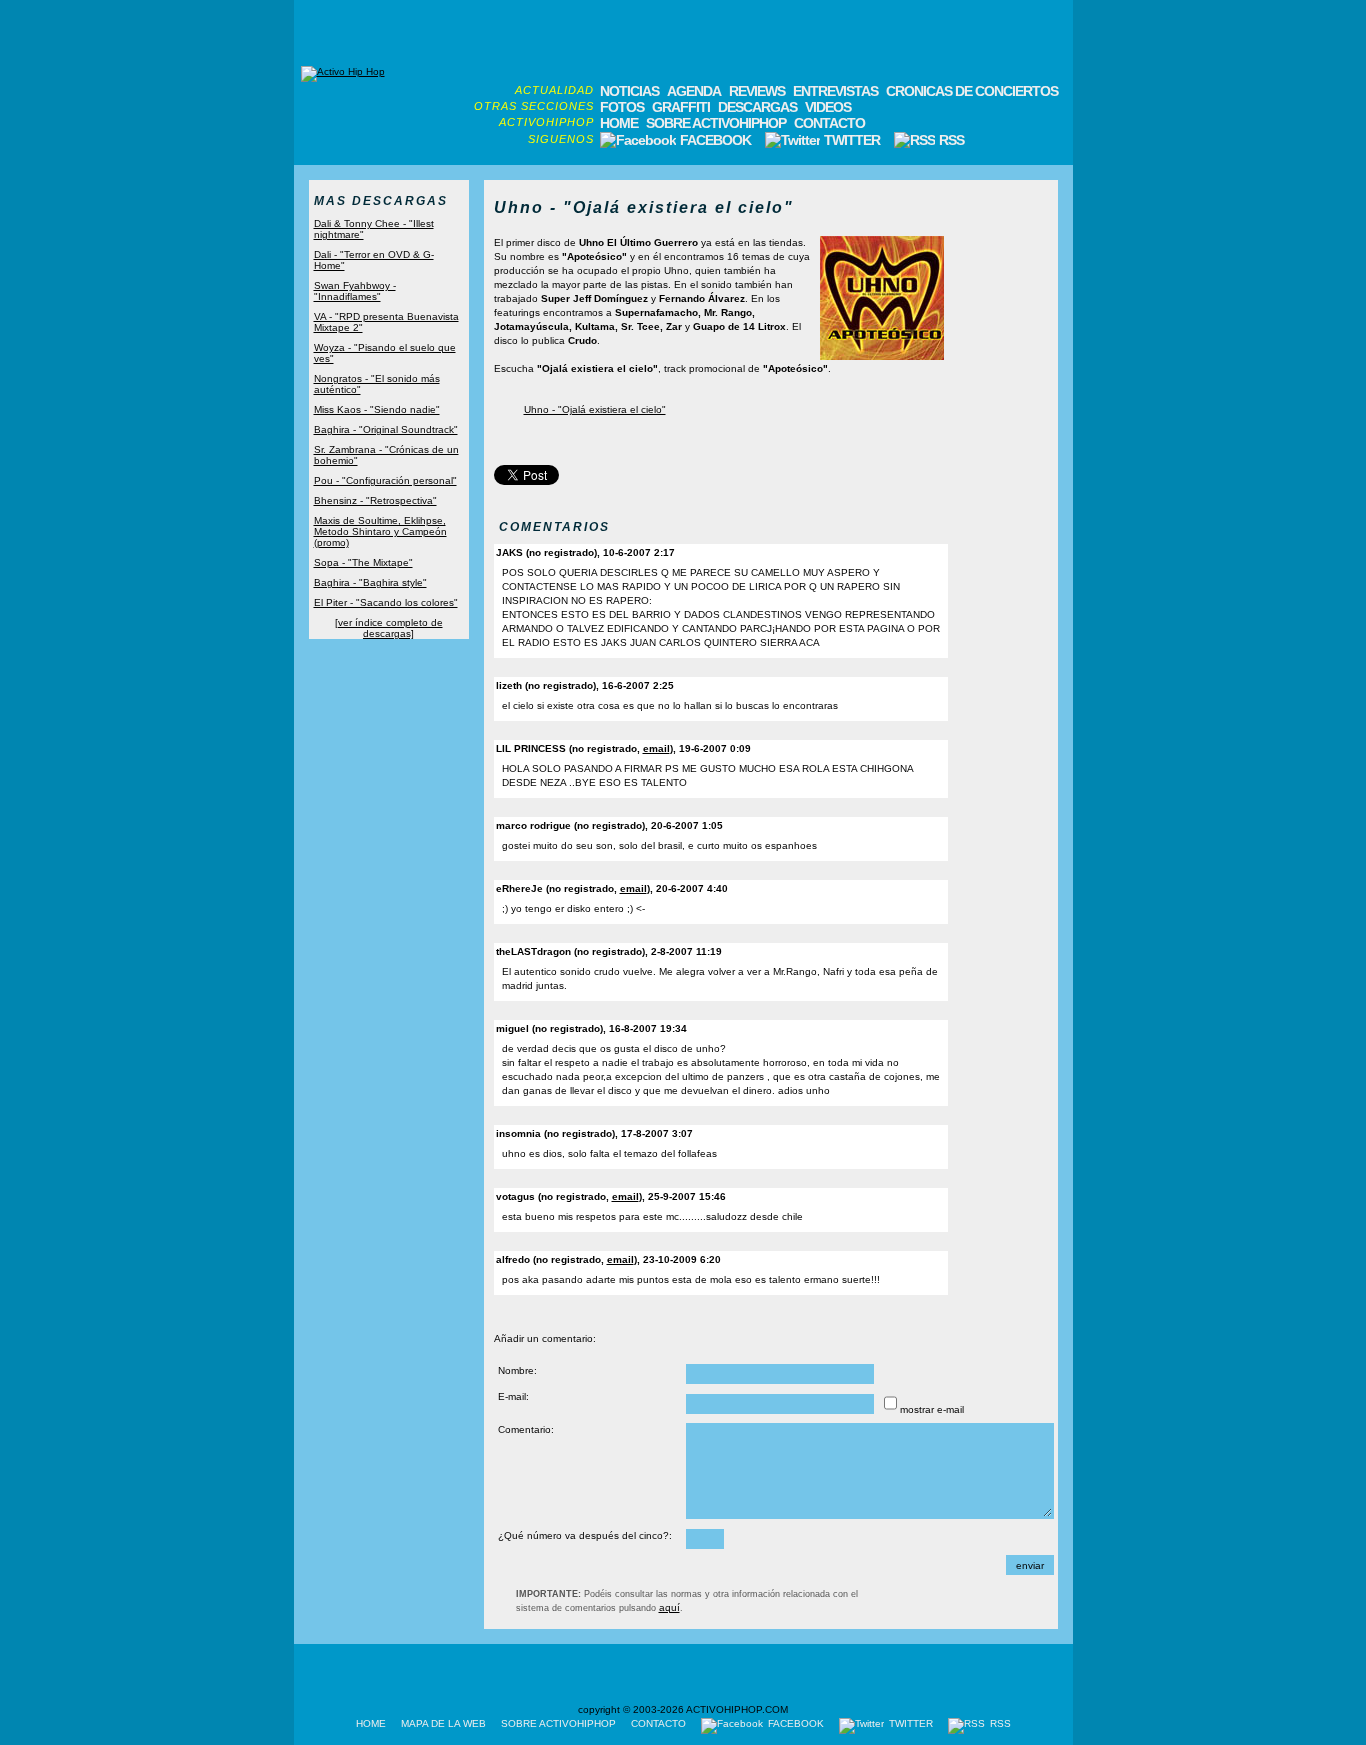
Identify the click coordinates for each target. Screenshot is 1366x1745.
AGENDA (694, 91)
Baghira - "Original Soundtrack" (386, 429)
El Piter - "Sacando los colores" (386, 602)
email (656, 748)
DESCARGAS (757, 107)
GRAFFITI (681, 107)
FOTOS (622, 107)
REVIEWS (757, 91)
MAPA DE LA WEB (443, 1723)
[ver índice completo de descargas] (389, 628)
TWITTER (852, 140)
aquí (669, 1607)
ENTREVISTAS (835, 91)
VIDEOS (828, 107)
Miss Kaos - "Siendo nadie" (377, 409)
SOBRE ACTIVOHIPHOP (716, 123)
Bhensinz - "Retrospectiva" (375, 500)
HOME (619, 123)
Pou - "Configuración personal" (385, 480)
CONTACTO (829, 123)
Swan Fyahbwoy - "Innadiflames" (355, 291)
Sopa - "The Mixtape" (363, 562)
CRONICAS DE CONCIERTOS (972, 91)
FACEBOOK (715, 140)
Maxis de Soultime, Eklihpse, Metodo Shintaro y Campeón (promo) (380, 531)
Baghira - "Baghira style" (370, 582)
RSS (950, 140)
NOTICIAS (629, 91)
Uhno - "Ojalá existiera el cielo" (595, 409)
